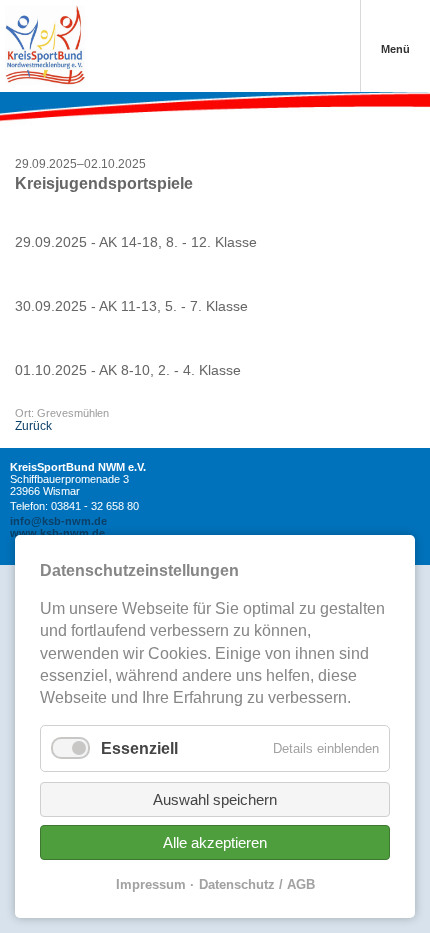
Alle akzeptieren (215, 842)
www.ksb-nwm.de (57, 533)
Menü (395, 49)
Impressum (151, 884)
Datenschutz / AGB (257, 884)
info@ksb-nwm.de (58, 521)
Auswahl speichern (215, 799)
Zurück (33, 426)
